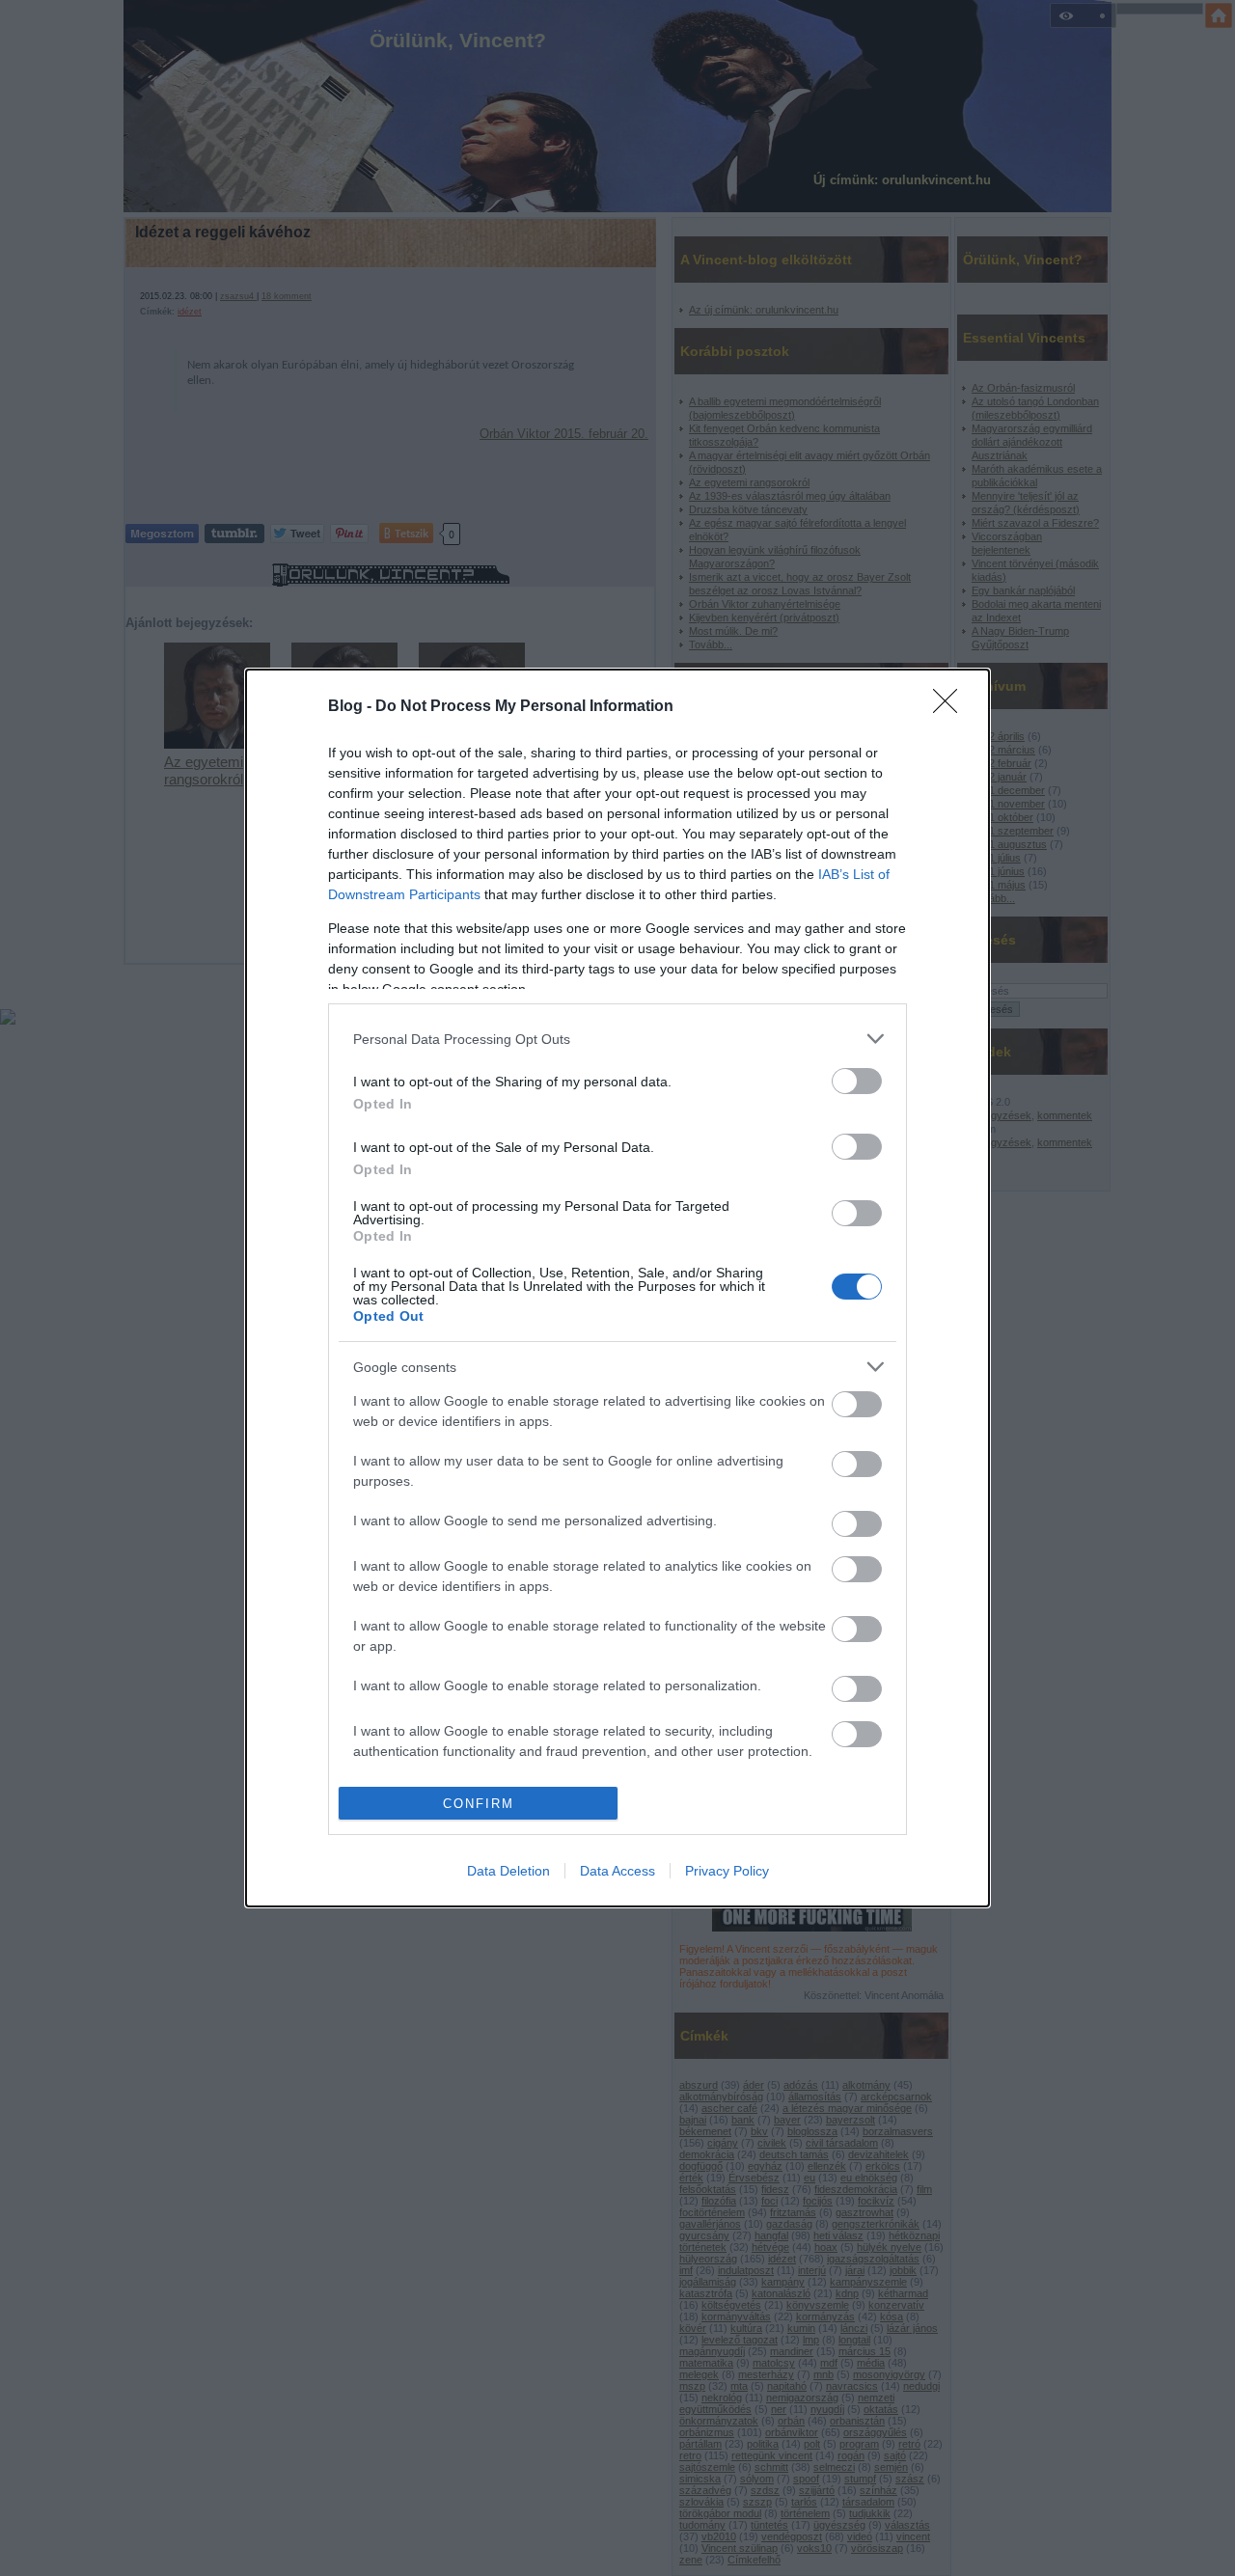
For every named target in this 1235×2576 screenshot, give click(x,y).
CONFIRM (479, 1804)
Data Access (617, 1871)
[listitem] (617, 1039)
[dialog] (617, 1288)
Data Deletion (508, 1871)
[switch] (857, 1081)
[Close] (951, 707)
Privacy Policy (727, 1871)
